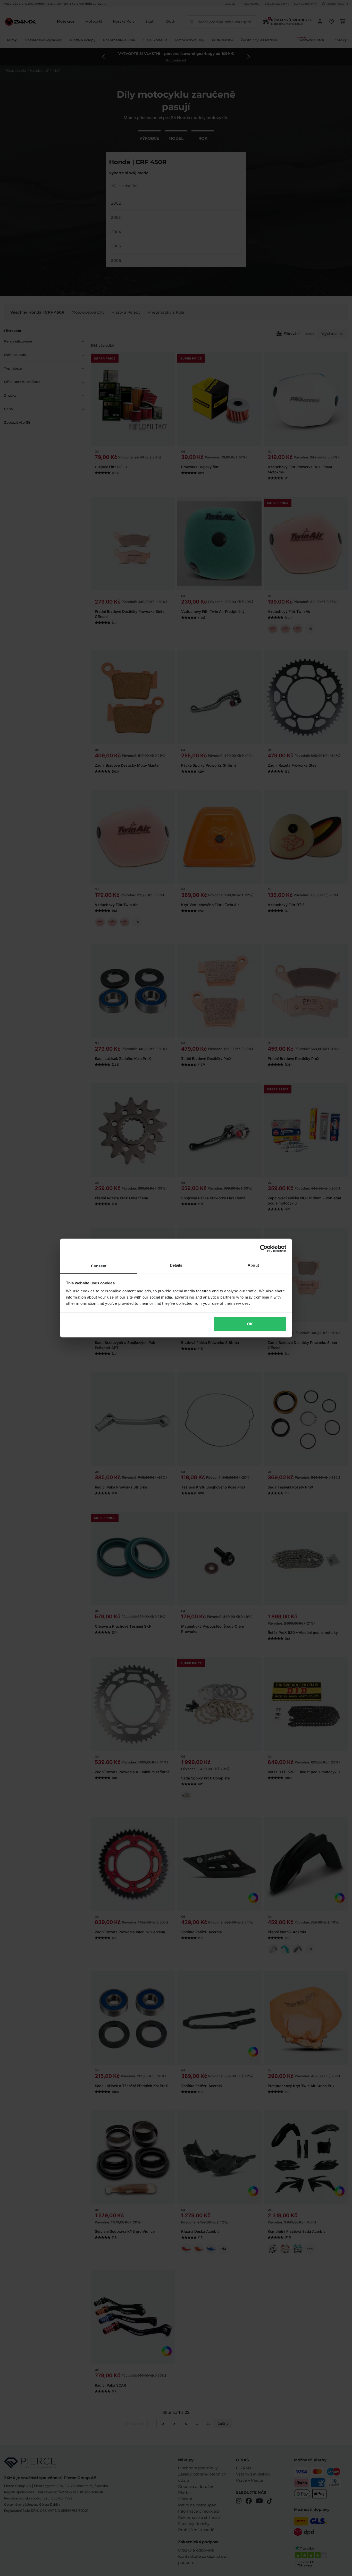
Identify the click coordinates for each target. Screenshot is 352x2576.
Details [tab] (176, 1265)
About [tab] (253, 1265)
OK (250, 1324)
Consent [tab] (99, 1266)
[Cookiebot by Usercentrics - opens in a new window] (264, 1248)
